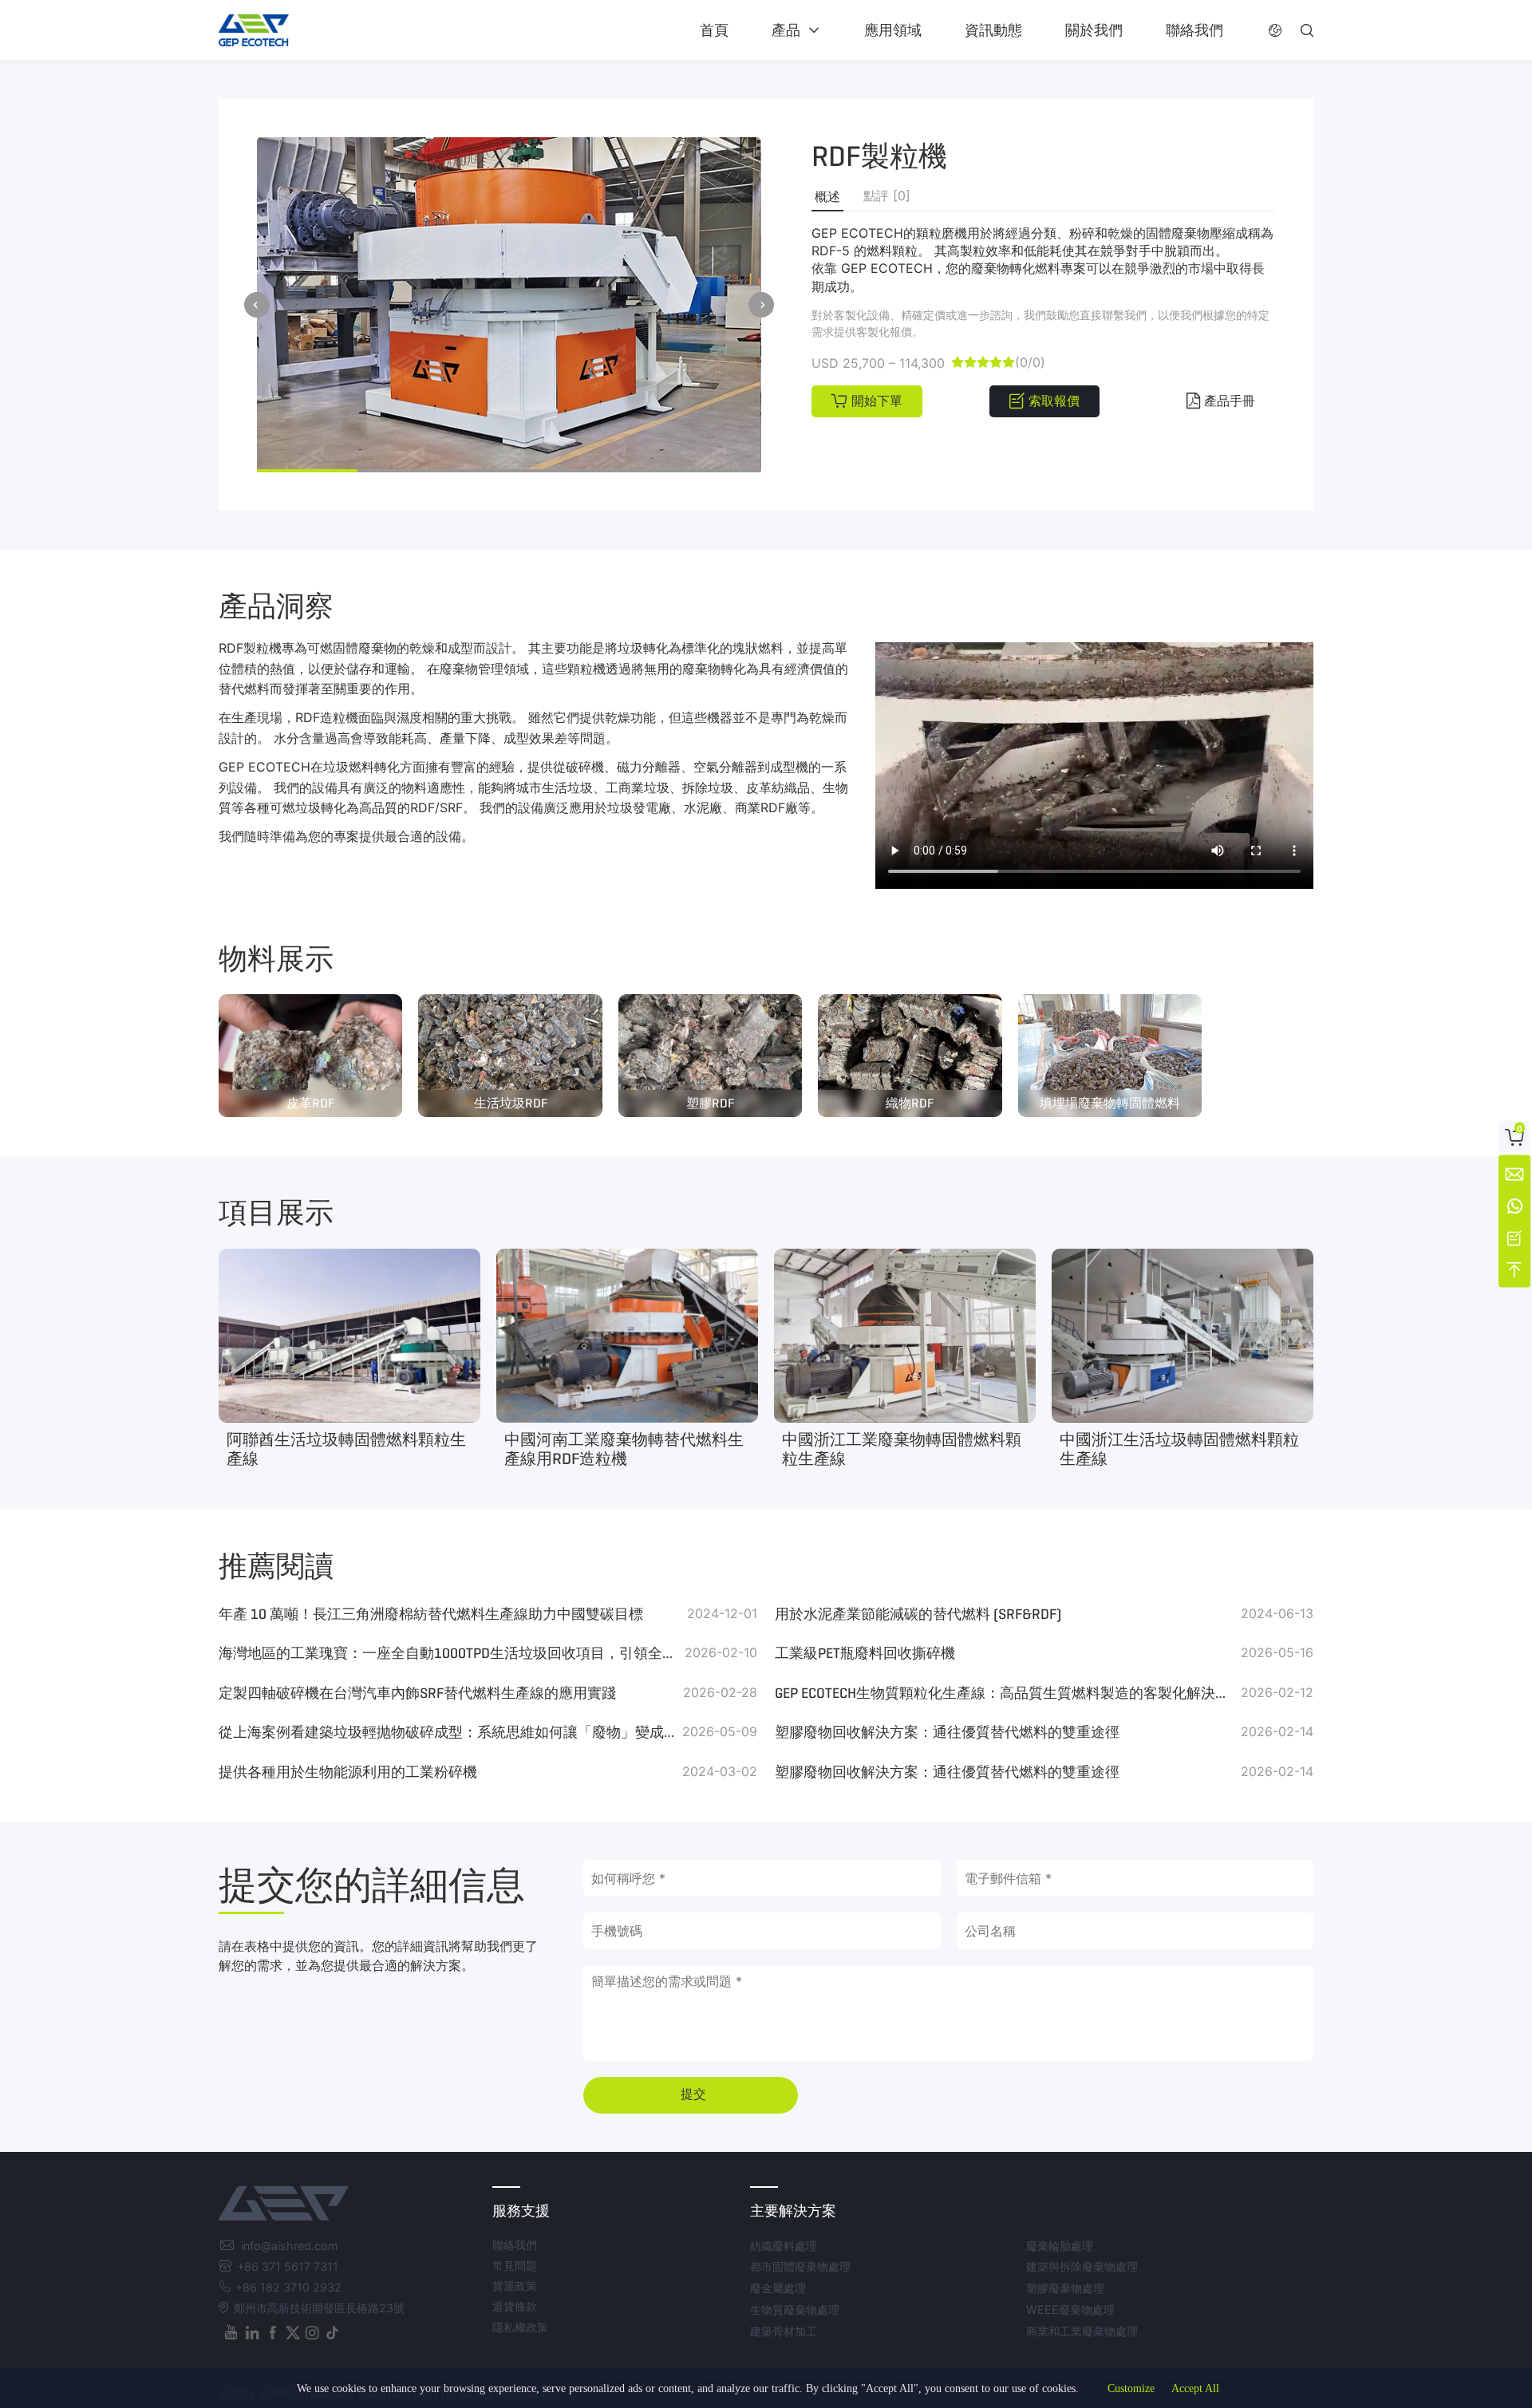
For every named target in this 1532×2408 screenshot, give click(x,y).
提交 (693, 2094)
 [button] (1307, 30)
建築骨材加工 (784, 2331)
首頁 (714, 30)
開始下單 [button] (877, 401)
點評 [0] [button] (887, 195)
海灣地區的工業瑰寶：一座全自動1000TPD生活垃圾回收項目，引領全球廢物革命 (448, 1653)
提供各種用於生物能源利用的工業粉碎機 (348, 1772)
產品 (786, 30)
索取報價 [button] (1054, 401)
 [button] (1275, 30)
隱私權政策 (520, 2327)
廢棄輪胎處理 (1060, 2246)
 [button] (761, 305)
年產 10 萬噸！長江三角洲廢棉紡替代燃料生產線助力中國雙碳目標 (431, 1614)
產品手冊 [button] (1230, 401)
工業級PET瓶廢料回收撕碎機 (865, 1653)
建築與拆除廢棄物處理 (1082, 2266)
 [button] (257, 305)
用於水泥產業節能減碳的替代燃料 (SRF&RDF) (918, 1614)
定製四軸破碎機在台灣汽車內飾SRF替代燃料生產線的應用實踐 (417, 1693)
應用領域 (893, 30)
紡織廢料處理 (784, 2246)
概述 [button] (827, 197)
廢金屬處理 (778, 2288)
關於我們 (1094, 30)
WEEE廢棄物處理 (1070, 2309)
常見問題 (515, 2266)
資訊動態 (993, 30)
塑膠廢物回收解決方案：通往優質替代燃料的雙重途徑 (947, 1732)
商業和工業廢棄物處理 (1082, 2331)
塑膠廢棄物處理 (1065, 2288)
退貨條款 (515, 2306)
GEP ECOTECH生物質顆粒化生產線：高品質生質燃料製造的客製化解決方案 (1004, 1693)
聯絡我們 (1194, 30)
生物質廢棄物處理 (795, 2309)
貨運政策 (515, 2286)
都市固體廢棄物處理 (800, 2266)
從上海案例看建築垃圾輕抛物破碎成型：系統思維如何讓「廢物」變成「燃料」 (448, 1732)
